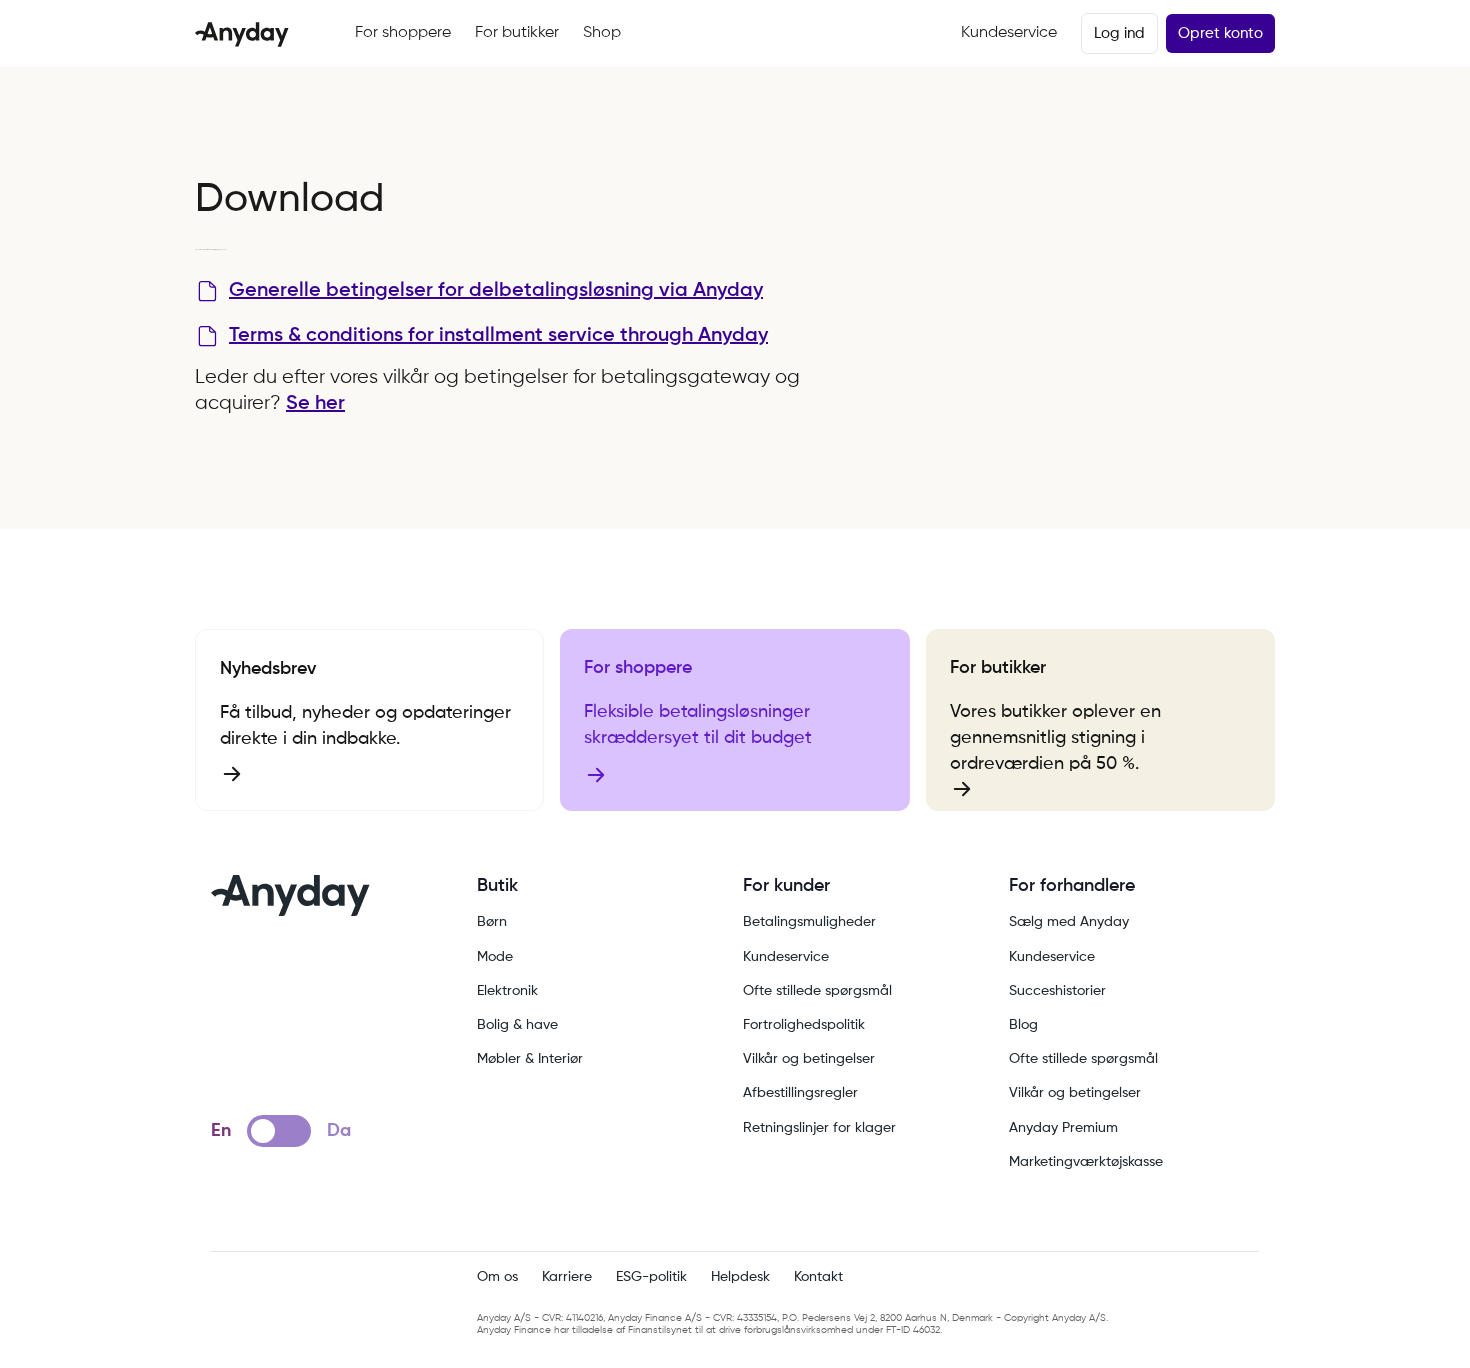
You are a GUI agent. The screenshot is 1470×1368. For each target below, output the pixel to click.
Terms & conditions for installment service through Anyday (498, 336)
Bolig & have (517, 1025)
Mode (495, 957)
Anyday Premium (1063, 1128)
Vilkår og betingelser (809, 1059)
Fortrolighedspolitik (804, 1025)
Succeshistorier (1057, 991)
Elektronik (507, 991)
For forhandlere (1072, 886)
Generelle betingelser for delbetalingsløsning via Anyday (496, 291)
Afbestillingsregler (800, 1093)
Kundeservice (1009, 33)
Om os (497, 1277)
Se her (315, 404)
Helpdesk (740, 1277)
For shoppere (403, 33)
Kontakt (818, 1277)
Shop (602, 33)
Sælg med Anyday (1069, 922)
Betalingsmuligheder (809, 922)
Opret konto (1220, 33)
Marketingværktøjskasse (1086, 1162)
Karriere (567, 1277)
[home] (242, 34)
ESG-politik (651, 1277)
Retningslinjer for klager (819, 1128)
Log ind (1119, 33)
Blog (1023, 1025)
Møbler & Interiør (530, 1059)
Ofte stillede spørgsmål (817, 991)
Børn (492, 922)
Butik (497, 886)
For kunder (786, 886)
